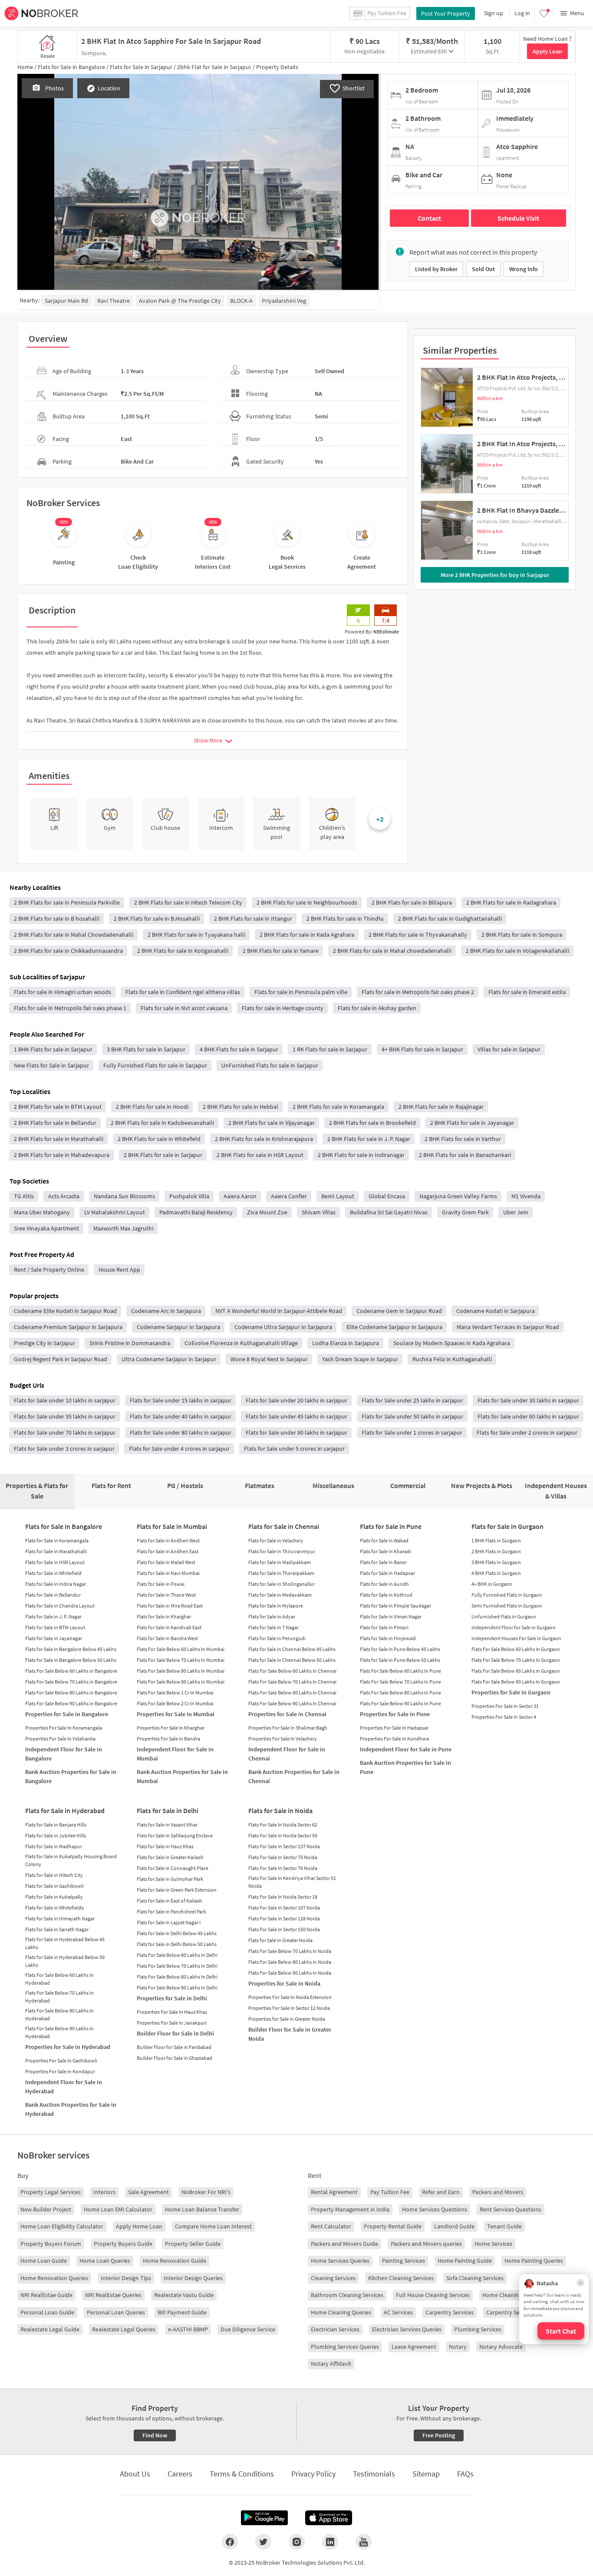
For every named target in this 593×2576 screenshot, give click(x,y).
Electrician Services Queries (407, 2329)
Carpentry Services (450, 2312)
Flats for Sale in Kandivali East (169, 1627)
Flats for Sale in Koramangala (57, 1540)
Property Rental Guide (393, 2226)
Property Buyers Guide (123, 2244)
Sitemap (426, 2474)
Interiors (104, 2192)
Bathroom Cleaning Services (347, 2295)
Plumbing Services (478, 2329)
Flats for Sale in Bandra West (167, 1638)
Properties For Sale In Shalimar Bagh (288, 1728)
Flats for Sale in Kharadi (385, 1551)
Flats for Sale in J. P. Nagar (53, 1616)
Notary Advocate (501, 2347)
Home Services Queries (340, 2261)
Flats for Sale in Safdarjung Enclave (175, 1835)
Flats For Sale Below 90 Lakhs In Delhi (177, 1988)
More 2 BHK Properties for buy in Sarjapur (495, 575)
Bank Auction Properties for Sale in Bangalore (71, 1776)
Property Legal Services (51, 2192)
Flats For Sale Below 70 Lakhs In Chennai (292, 1682)
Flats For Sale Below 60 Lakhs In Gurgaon (516, 1649)
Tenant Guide (504, 2226)
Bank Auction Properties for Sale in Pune (405, 1767)
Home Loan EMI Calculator (118, 2209)
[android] (264, 2518)
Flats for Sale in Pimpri (384, 1627)
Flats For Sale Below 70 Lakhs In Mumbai (181, 1660)
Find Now (155, 2435)
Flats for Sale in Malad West (166, 1562)
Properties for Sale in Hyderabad (68, 2047)
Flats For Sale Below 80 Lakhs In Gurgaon (516, 1671)
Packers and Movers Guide (344, 2244)
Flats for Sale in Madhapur (54, 1846)
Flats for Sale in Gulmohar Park (170, 1879)
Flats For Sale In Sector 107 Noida (284, 1908)
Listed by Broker (436, 269)
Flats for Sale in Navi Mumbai (168, 1573)
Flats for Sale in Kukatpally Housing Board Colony (71, 1860)
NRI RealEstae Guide (46, 2295)
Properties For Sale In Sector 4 (504, 1717)
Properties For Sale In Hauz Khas (172, 2012)
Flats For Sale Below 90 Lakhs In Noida (290, 1973)
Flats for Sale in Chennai (284, 1526)
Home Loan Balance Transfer (202, 2209)
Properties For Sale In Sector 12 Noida (289, 2008)
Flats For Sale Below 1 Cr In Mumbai (175, 1692)
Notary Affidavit (331, 2364)
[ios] (329, 2518)
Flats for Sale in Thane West (166, 1595)
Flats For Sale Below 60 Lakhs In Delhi (177, 1955)
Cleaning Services (333, 2278)
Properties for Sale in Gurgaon (511, 1692)
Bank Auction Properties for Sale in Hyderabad (71, 2109)
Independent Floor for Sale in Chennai (287, 1754)
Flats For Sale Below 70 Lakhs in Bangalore (71, 1682)
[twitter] (263, 2542)
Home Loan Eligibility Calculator (62, 2226)
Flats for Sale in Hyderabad (65, 1810)
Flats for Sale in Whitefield (53, 1573)
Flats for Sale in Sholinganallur (282, 1584)
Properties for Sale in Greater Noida (287, 2019)
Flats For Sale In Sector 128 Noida (284, 1918)
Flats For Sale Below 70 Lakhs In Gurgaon (516, 1660)
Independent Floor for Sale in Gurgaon (514, 1627)
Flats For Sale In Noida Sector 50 (283, 1835)
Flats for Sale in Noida (280, 1810)
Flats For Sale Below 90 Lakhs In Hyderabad (59, 2032)
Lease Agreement (414, 2347)
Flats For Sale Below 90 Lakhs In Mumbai (181, 1682)
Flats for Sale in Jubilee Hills (56, 1835)
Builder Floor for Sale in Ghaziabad (175, 2058)
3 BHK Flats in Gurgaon (496, 1562)
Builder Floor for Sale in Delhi (175, 2033)
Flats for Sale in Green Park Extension (177, 1890)
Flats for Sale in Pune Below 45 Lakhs (400, 1649)
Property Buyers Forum (51, 2244)
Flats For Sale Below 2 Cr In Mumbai (175, 1703)
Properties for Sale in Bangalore (67, 1714)
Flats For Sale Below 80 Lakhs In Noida (290, 1962)
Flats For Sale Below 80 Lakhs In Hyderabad (59, 2014)
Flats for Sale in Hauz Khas (165, 1846)
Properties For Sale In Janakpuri (172, 2023)
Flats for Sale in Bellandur (53, 1595)
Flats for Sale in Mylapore (276, 1606)
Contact (429, 218)
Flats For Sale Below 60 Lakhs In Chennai (292, 1671)
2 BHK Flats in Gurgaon (496, 1551)
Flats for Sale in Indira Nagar (56, 1584)
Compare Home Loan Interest (213, 2226)
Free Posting (439, 2435)
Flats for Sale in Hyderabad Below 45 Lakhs (65, 1943)
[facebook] (230, 2542)
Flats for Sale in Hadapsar (387, 1573)
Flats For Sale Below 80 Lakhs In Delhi (177, 1977)
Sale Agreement (148, 2192)
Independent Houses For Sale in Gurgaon (516, 1638)
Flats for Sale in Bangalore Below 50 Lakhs (71, 1660)
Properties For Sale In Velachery (283, 1739)
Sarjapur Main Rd (66, 301)
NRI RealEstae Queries (113, 2295)
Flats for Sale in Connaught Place (173, 1868)
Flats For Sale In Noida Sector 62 (283, 1825)
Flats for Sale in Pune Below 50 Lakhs (400, 1660)
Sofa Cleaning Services (475, 2278)
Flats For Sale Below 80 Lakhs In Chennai (292, 1692)
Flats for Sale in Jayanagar (54, 1638)
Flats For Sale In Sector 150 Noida (284, 1929)
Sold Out (483, 269)
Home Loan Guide (44, 2261)
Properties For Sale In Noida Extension (290, 1997)
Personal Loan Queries (116, 2312)
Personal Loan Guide (47, 2312)
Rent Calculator (331, 2226)
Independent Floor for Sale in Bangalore (64, 1754)
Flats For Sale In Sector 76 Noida (283, 1868)
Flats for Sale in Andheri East (168, 1551)
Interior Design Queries (193, 2278)
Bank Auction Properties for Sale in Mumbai (182, 1776)
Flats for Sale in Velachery (276, 1540)
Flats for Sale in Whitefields (54, 1908)
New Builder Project (46, 2209)
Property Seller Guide (193, 2244)
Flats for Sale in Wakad (384, 1540)
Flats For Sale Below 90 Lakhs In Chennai (292, 1703)
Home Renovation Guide (175, 2261)
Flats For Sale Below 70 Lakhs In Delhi (177, 1966)
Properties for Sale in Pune (395, 1714)
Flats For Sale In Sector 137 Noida (284, 1846)
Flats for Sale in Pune (391, 1526)
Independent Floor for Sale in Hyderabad (64, 2087)
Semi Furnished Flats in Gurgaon (507, 1606)
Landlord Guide (454, 2226)
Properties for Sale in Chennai (287, 1714)
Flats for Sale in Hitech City (54, 1875)
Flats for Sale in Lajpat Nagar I (169, 1922)
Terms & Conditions (242, 2474)
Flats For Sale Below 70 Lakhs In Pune (400, 1682)
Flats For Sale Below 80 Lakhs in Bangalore (71, 1692)
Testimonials (374, 2474)
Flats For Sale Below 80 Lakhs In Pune (400, 1692)
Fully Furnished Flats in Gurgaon (507, 1595)
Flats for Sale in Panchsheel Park (171, 1911)
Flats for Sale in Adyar (272, 1616)
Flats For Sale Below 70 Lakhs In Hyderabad (59, 1997)
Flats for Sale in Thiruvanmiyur (282, 1551)
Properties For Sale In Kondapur (60, 2071)
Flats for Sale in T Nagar (273, 1627)
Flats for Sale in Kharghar (164, 1616)
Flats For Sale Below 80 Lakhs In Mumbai (181, 1671)
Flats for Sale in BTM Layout (55, 1627)
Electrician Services (335, 2329)
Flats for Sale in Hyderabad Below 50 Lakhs (65, 1961)
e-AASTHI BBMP (188, 2329)
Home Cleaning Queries (341, 2312)
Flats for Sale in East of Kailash (170, 1901)
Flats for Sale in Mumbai (172, 1526)
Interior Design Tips (126, 2278)
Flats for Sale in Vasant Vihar (167, 1825)
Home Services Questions (435, 2209)
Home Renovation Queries (54, 2278)
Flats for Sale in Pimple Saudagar (395, 1606)
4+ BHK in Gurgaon (492, 1584)
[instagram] (297, 2542)
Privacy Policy (313, 2474)
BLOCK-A (241, 301)
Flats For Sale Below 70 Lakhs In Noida (290, 1951)
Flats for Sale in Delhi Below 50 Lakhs (177, 1944)
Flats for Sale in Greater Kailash (170, 1857)
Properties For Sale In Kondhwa (394, 1739)
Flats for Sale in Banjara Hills (56, 1825)
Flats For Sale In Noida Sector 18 (283, 1897)
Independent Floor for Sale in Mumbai (175, 1754)
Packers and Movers (498, 2192)
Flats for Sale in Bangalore (64, 1526)
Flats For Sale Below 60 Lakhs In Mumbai (181, 1649)
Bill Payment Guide (182, 2312)
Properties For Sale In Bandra (168, 1739)
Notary (458, 2347)
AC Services (398, 2312)
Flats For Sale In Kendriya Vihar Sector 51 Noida (292, 1882)
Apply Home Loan (139, 2226)
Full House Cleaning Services (433, 2295)
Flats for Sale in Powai (161, 1584)
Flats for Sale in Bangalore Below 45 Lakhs (71, 1649)
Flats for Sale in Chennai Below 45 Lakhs (292, 1649)
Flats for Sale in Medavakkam (280, 1595)
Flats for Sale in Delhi (168, 1810)
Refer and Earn (441, 2192)
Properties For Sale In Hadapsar (394, 1728)
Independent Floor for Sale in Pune (406, 1749)
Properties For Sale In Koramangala (64, 1728)
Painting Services (404, 2261)
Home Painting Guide (465, 2261)
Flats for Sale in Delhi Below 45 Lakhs (177, 1933)
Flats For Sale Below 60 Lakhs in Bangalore (71, 1671)
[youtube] (364, 2542)
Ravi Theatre (114, 301)
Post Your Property (446, 13)
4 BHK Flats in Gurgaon (496, 1573)
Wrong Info (524, 269)
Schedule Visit (518, 218)
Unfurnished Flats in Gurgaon (504, 1616)
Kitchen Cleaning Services (401, 2278)
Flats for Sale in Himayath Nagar (60, 1918)
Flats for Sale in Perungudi (277, 1638)
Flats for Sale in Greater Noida (280, 1940)
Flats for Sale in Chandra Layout (60, 1606)
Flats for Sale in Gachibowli (54, 1886)
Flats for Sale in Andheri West (168, 1540)
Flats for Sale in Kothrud (386, 1595)
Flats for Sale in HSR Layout (55, 1562)
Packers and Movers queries (426, 2244)
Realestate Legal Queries (124, 2329)
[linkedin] (330, 2542)
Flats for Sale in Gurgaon (507, 1526)
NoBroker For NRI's (206, 2192)
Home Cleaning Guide (510, 2295)
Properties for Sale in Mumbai (176, 1714)
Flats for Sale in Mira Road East (170, 1606)
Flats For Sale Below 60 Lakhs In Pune (400, 1671)
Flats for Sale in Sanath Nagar (57, 1929)
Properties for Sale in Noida (284, 1983)
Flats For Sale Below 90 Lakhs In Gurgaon (516, 1682)
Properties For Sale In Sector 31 (505, 1706)
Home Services (493, 2244)
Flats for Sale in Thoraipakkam (281, 1573)
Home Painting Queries (534, 2261)
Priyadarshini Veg (284, 301)
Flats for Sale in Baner (383, 1562)
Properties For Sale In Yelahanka (60, 1739)
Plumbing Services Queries (345, 2347)
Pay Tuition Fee (390, 2192)
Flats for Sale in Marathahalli (56, 1551)
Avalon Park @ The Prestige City (180, 301)
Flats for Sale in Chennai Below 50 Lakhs (292, 1660)
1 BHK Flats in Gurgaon (496, 1540)
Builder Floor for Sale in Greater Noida (290, 2034)
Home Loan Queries (105, 2261)
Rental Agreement (334, 2192)
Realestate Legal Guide (50, 2329)
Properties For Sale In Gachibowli (61, 2060)
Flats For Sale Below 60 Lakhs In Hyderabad (59, 1979)
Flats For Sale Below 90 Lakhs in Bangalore (71, 1703)
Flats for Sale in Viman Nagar (391, 1616)
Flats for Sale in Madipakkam (280, 1562)
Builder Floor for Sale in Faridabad (174, 2047)
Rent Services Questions (511, 2209)
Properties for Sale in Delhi (172, 1998)
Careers (180, 2474)
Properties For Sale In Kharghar (171, 1728)
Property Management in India (350, 2209)
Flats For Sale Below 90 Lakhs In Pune (400, 1703)
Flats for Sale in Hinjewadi (388, 1638)
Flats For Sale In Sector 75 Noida (283, 1857)
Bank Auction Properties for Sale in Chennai (294, 1776)
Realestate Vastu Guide (184, 2295)
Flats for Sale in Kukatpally (54, 1897)
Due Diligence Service (248, 2329)
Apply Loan (547, 51)
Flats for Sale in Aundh (384, 1584)
